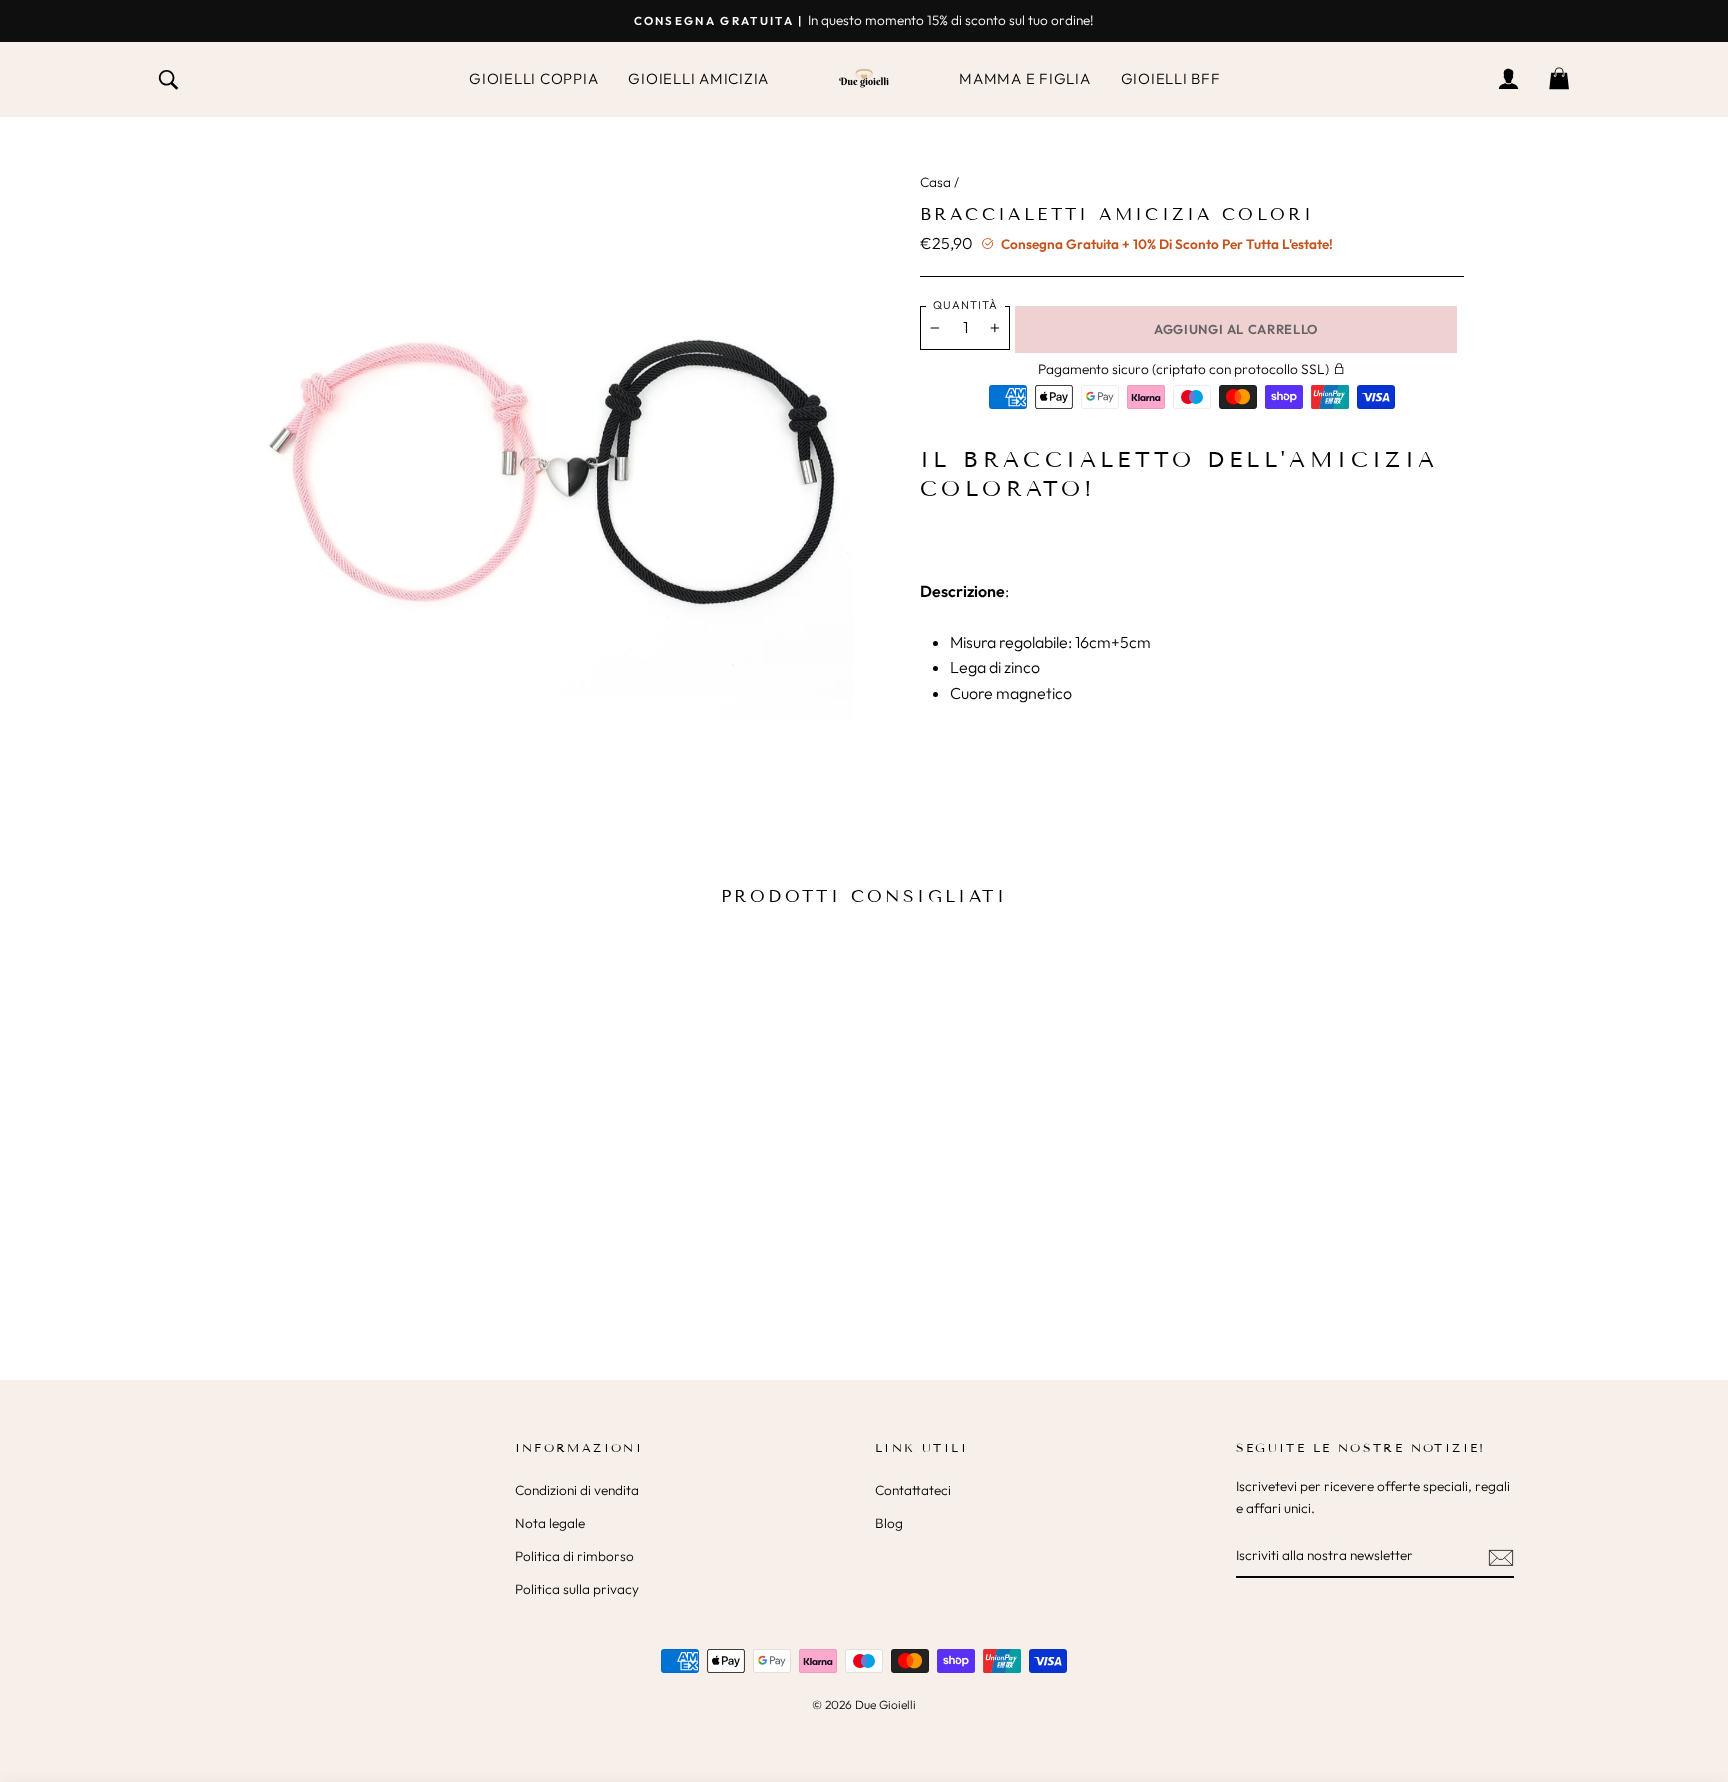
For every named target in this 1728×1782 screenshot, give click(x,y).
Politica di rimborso (574, 1556)
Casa (935, 182)
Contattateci (913, 1490)
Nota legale (550, 1523)
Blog (889, 1523)
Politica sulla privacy (577, 1589)
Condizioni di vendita (577, 1490)
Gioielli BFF (1171, 78)
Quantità (965, 305)
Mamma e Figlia (1025, 78)
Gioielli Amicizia (698, 78)
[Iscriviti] (1501, 1556)
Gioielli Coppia (533, 78)
